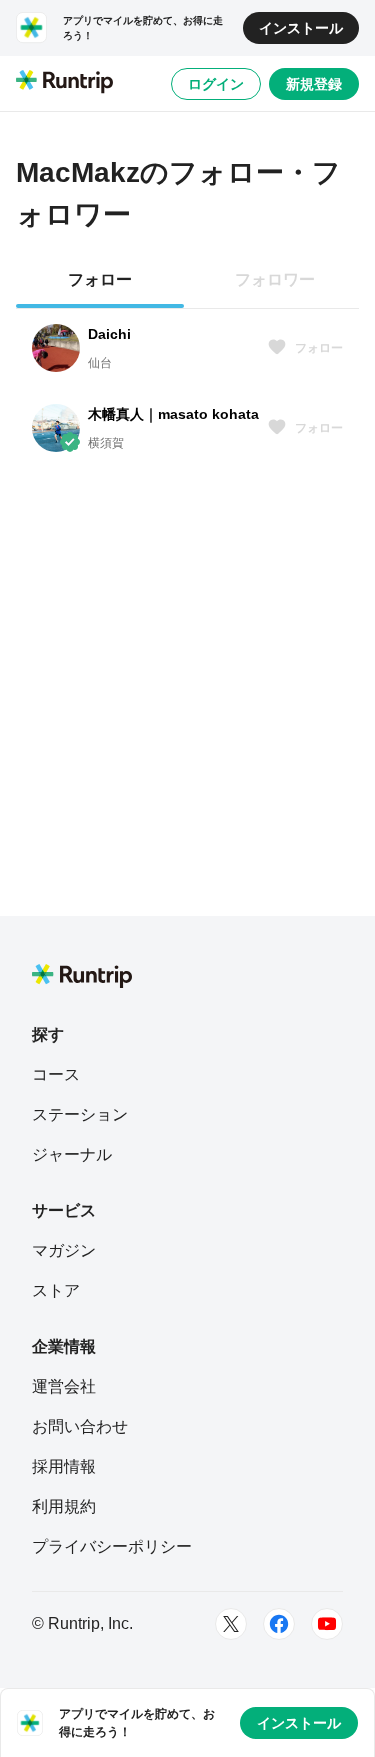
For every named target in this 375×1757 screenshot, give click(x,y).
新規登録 (314, 84)
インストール (301, 28)
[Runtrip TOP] (64, 83)
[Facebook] (279, 1624)
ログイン (216, 84)
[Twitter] (231, 1624)
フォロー (319, 348)
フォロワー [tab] (275, 279)
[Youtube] (327, 1624)
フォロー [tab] (100, 279)
